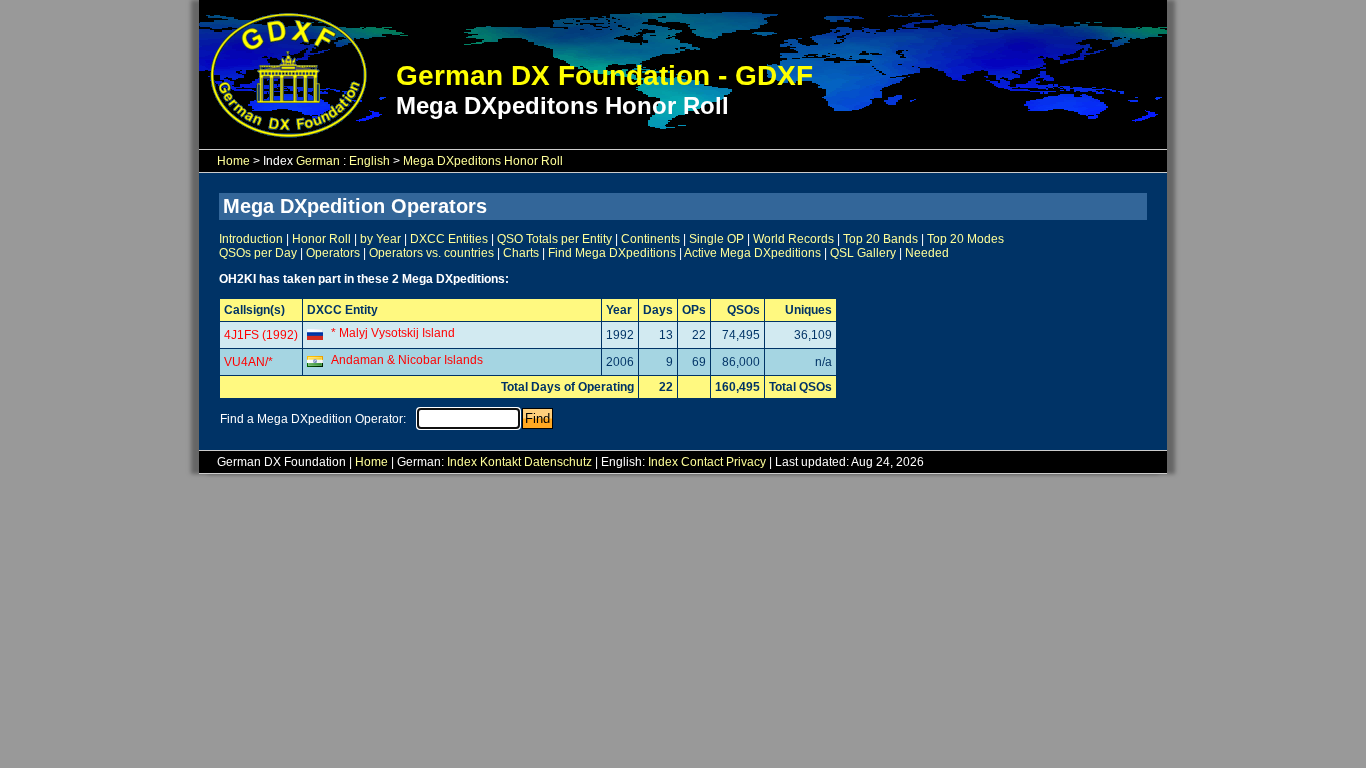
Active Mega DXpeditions (752, 253)
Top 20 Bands (880, 239)
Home (233, 161)
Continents (650, 239)
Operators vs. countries (431, 253)
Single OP (716, 239)
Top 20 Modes (965, 239)
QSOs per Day (258, 253)
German (318, 161)
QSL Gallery (863, 253)
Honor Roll (321, 239)
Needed (927, 253)
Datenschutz (558, 462)
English (369, 161)
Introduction (251, 239)
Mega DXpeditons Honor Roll (483, 161)
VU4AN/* (248, 362)
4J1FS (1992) (261, 335)
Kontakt (500, 462)
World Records (793, 239)
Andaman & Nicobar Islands (407, 360)
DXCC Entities (449, 239)
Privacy (746, 462)
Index (462, 462)
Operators (333, 253)
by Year (380, 239)
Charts (521, 253)
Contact (702, 462)
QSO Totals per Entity (554, 239)
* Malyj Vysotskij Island (393, 333)
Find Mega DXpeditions (612, 253)
